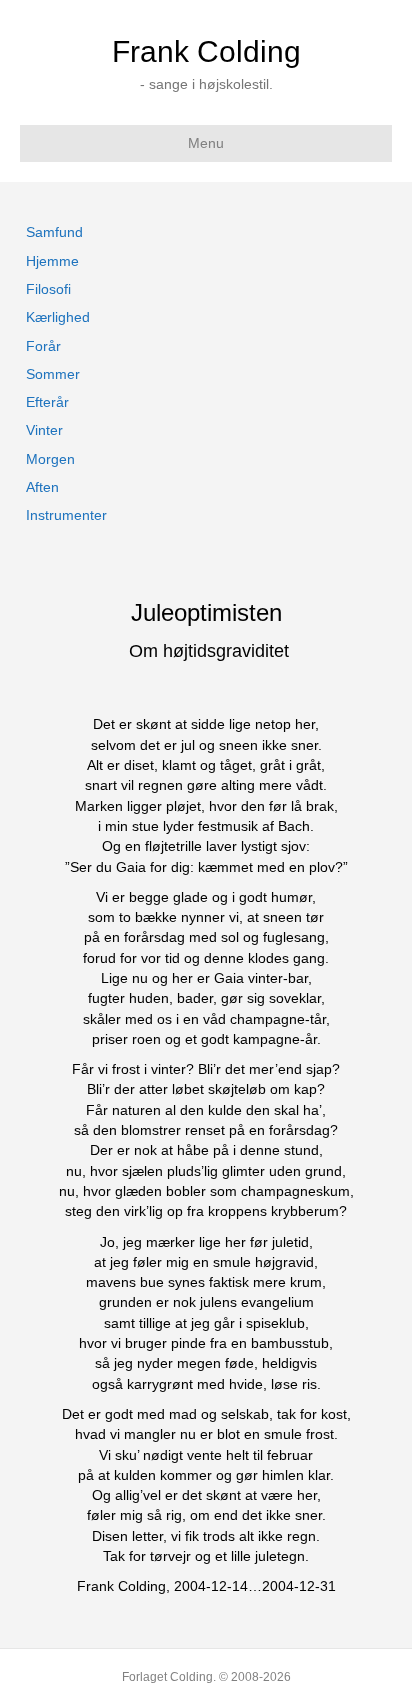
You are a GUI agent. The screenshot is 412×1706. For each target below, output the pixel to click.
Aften (42, 487)
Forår (43, 346)
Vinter (44, 430)
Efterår (47, 402)
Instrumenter (66, 515)
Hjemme (52, 261)
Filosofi (48, 289)
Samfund (54, 232)
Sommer (53, 374)
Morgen (50, 459)
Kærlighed (58, 317)
